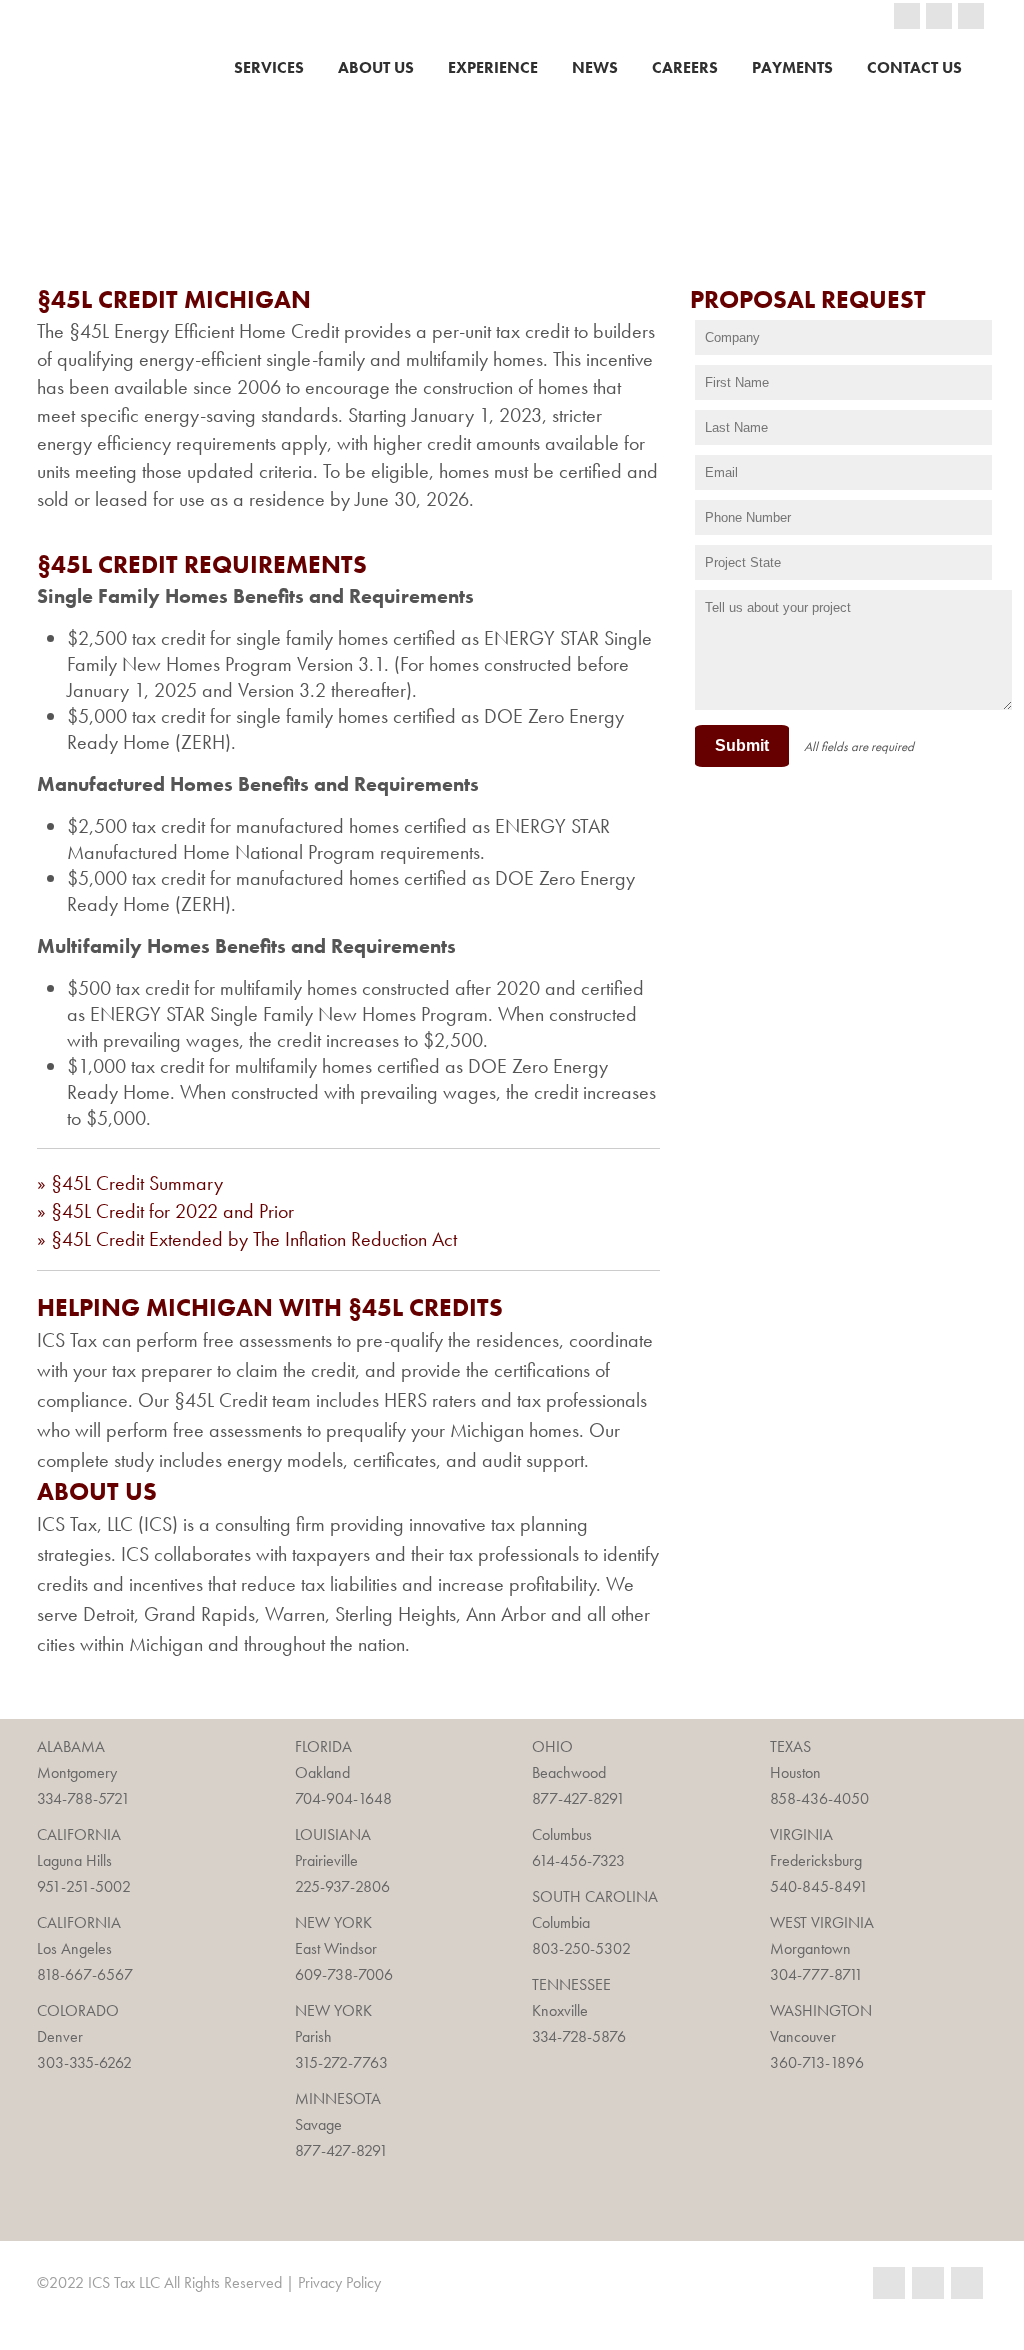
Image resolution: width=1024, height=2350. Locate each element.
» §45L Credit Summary (130, 1183)
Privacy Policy (339, 2282)
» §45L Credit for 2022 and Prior (165, 1211)
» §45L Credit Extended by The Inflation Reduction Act (247, 1239)
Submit (742, 745)
